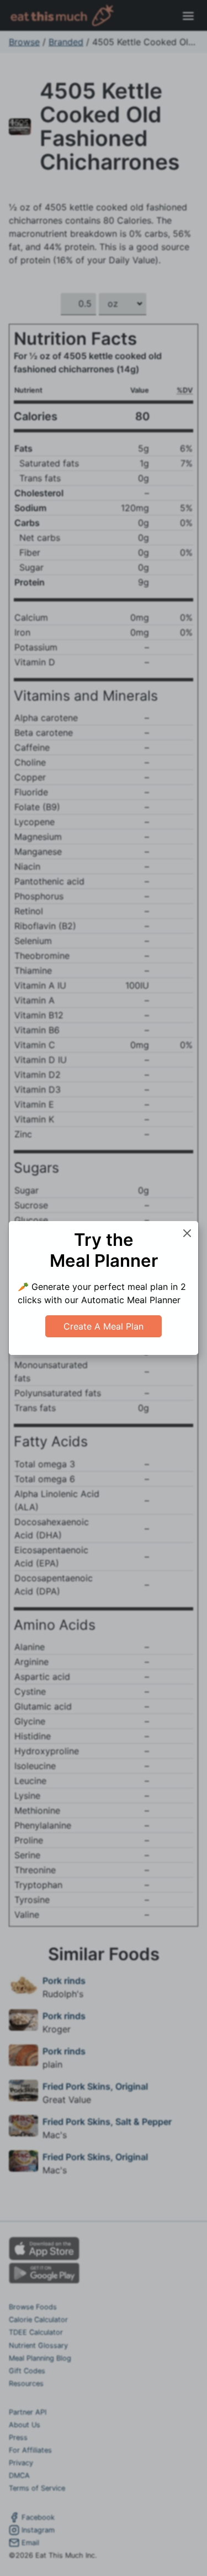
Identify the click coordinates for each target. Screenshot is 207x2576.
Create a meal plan (104, 1326)
